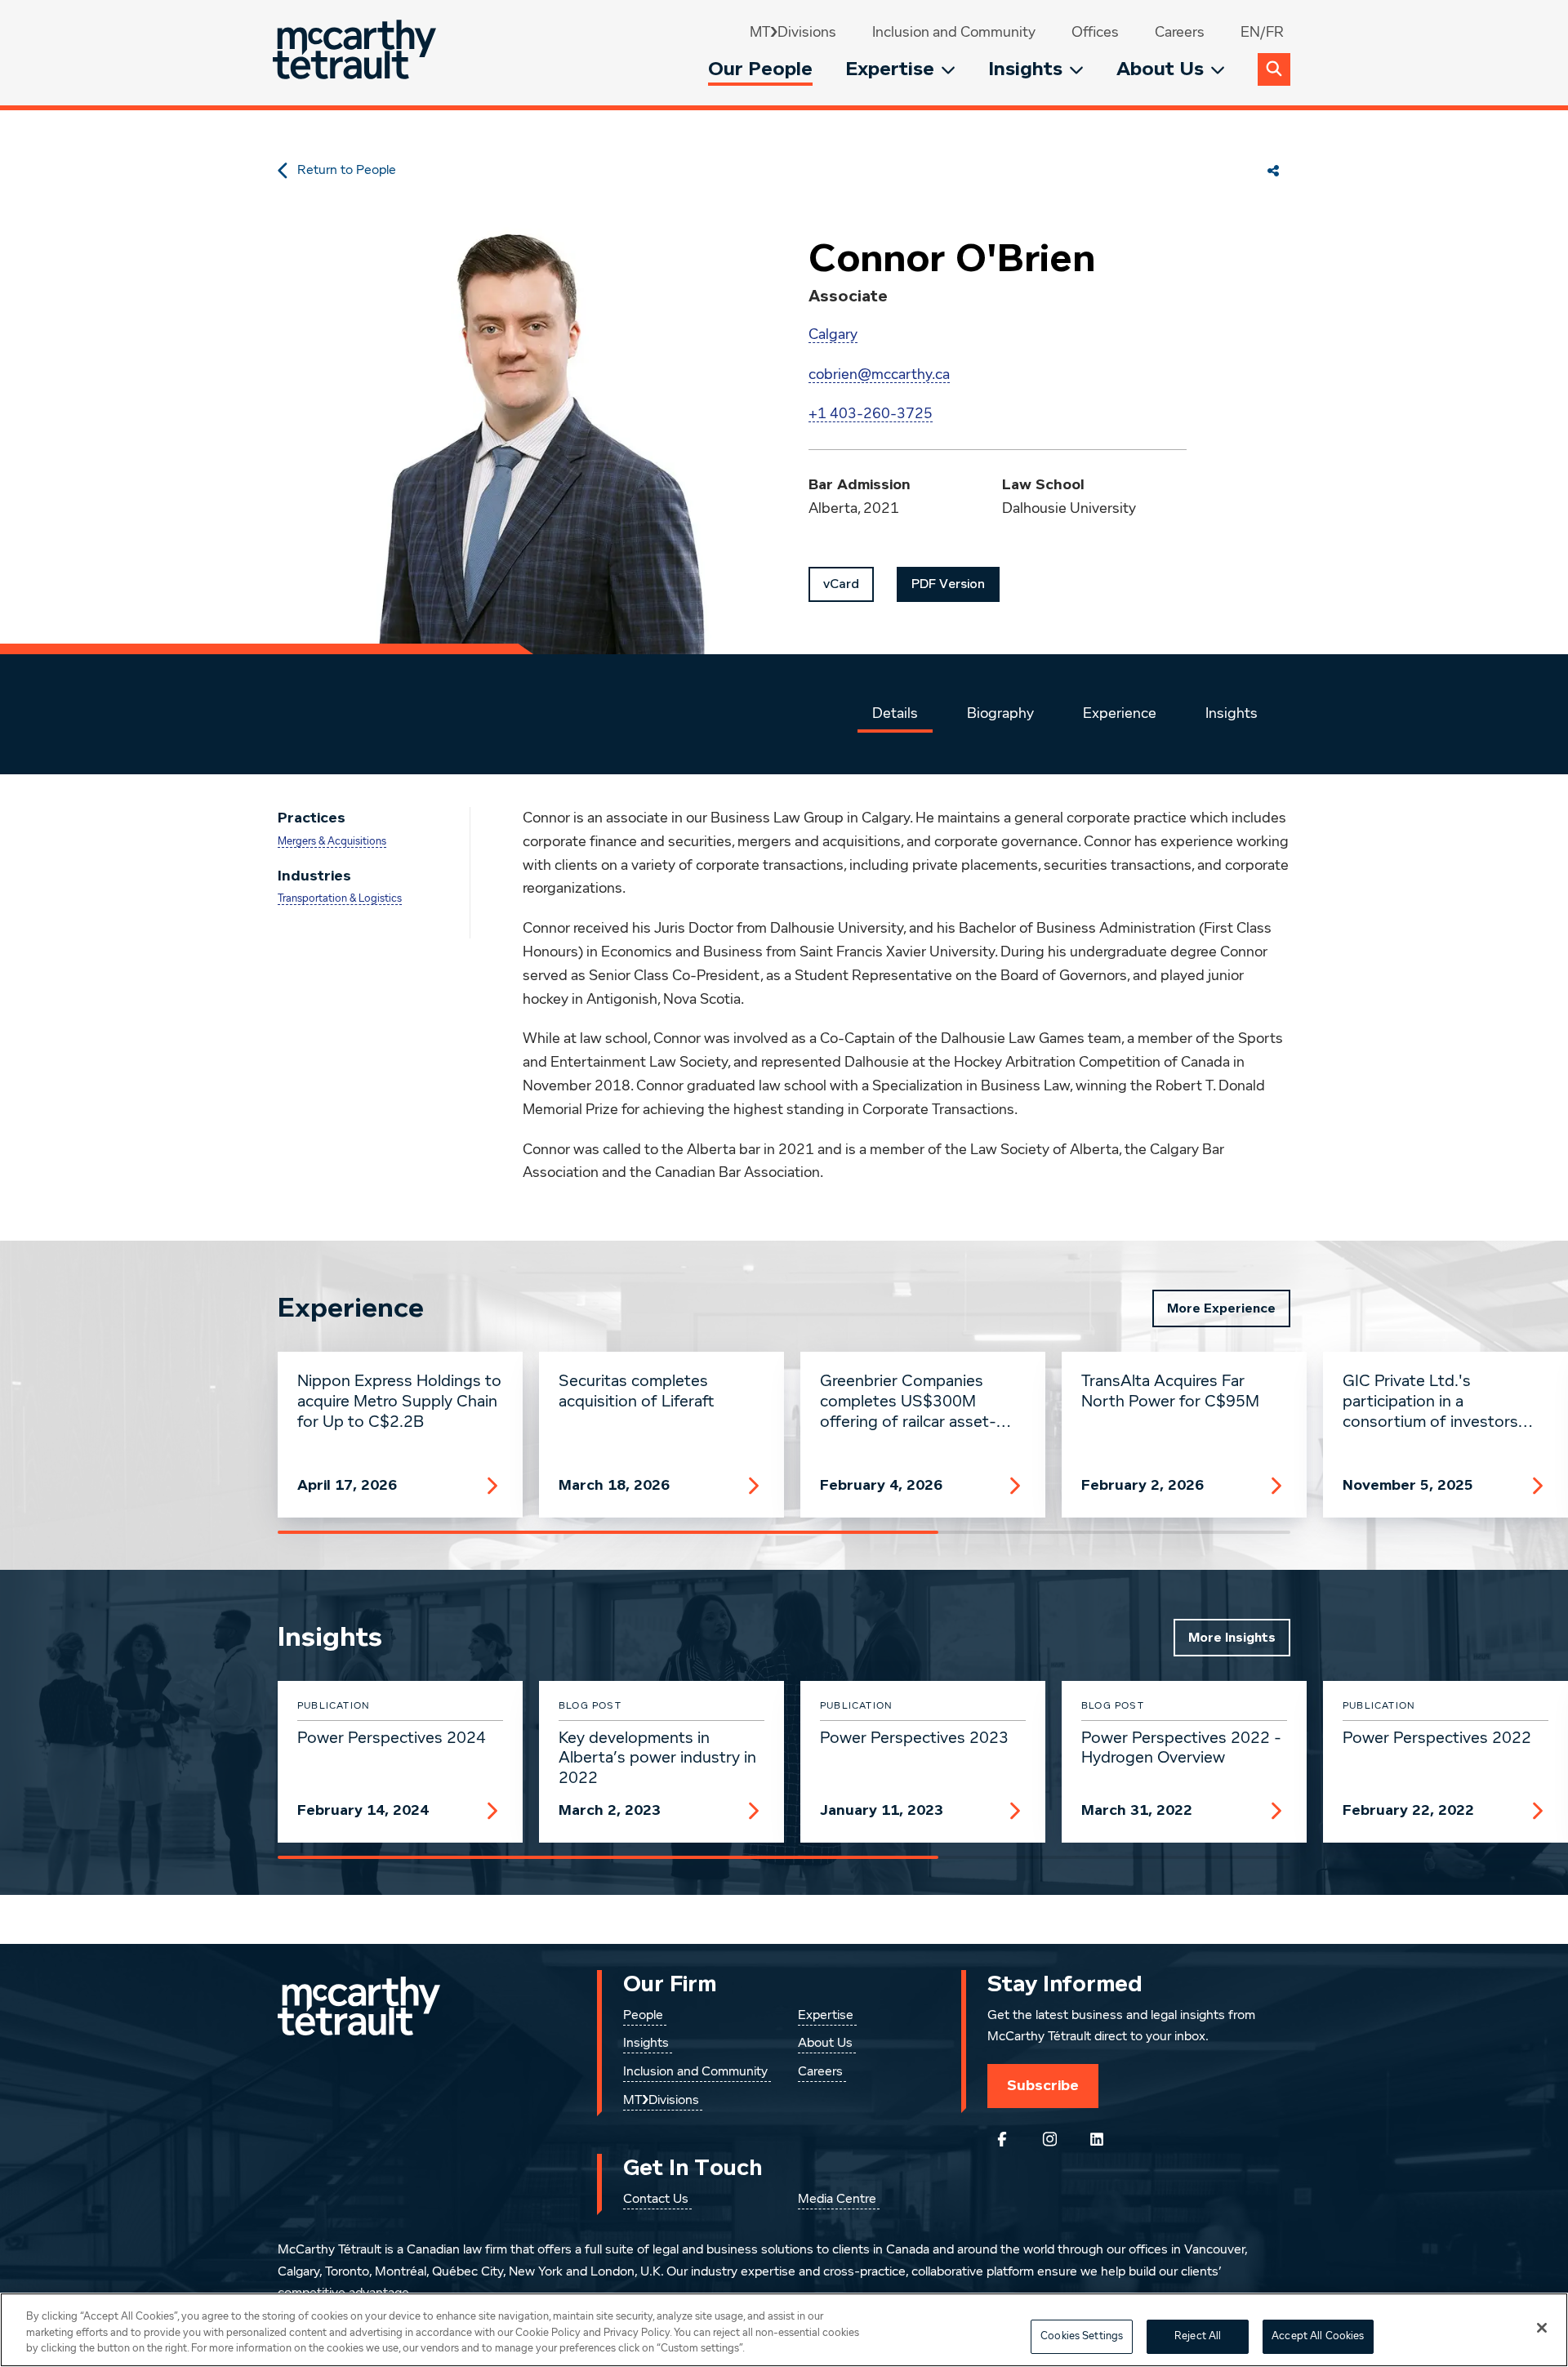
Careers (1180, 33)
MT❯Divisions (793, 33)
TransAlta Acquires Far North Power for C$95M (1170, 1391)
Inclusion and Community (954, 33)
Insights (1025, 69)
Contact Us (656, 2200)
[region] (784, 2330)
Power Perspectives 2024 (392, 1738)
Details (895, 714)
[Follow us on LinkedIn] (1097, 2139)
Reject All (1198, 2336)
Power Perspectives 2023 (914, 1738)
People (643, 2016)
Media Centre (837, 2200)
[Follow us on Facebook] (1002, 2139)
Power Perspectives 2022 (1437, 1738)
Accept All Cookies (1318, 2336)
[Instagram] (1049, 2139)
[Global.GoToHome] (356, 53)
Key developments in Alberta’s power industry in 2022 (657, 1759)
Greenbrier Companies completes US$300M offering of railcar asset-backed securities (908, 1402)
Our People (760, 69)
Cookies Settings (1082, 2336)
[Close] (1542, 2328)
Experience (1120, 714)
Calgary (833, 335)
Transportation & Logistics (340, 899)
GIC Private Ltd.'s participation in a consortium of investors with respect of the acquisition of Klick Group (1435, 1402)
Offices (1095, 33)
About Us (1160, 69)
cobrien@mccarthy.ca (879, 375)
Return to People (347, 171)
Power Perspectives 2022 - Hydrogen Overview (1181, 1748)
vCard (841, 584)
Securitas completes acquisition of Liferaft (637, 1391)
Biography (1000, 714)
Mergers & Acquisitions (332, 842)
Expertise (890, 69)
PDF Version (948, 584)
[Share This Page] (1273, 171)
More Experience (1221, 1308)
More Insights (1232, 1638)
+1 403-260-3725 (871, 414)
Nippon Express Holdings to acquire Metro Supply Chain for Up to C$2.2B (399, 1402)
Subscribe (1043, 2085)
